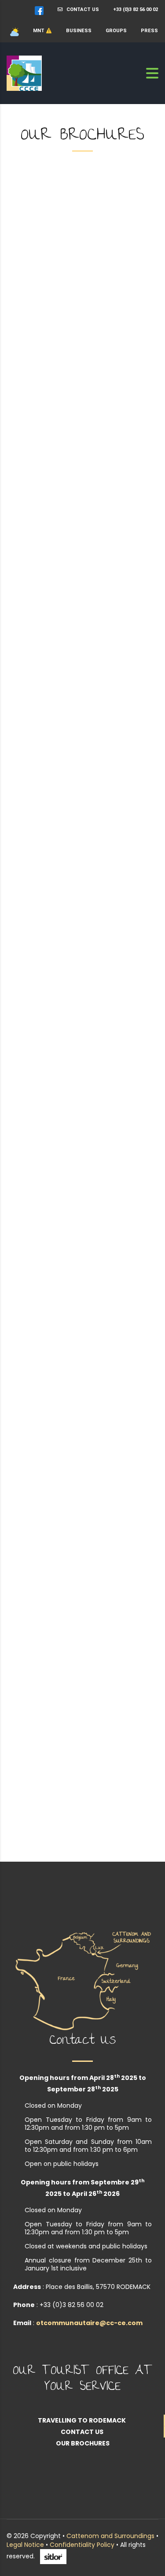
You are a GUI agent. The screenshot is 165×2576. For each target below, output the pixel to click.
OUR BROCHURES (83, 2443)
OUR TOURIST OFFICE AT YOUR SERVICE (82, 2380)
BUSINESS (79, 31)
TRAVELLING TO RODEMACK (82, 2420)
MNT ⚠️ (42, 31)
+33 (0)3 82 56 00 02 (136, 9)
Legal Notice (25, 2545)
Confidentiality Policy (82, 2545)
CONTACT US (81, 9)
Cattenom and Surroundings (110, 2536)
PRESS (149, 31)
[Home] (24, 73)
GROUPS (116, 31)
